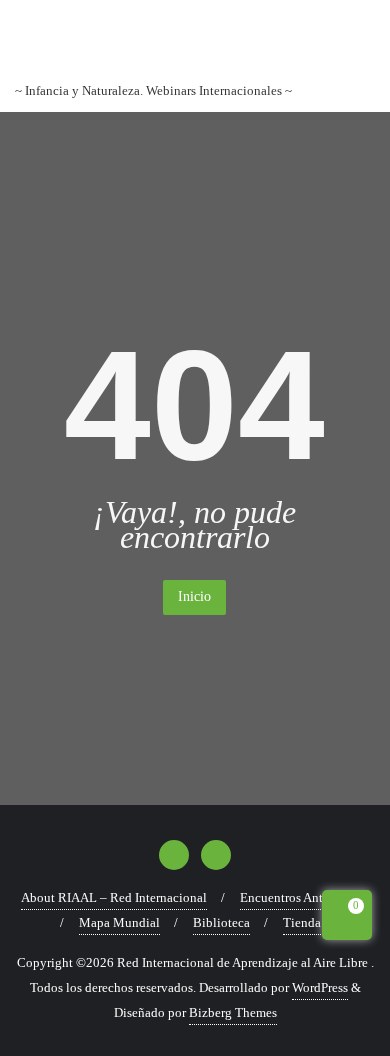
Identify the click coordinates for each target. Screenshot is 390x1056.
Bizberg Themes (233, 1012)
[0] (347, 918)
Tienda (302, 922)
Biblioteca (221, 922)
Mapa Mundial (119, 922)
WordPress (320, 987)
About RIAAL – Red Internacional (114, 897)
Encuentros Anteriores (299, 897)
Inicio (194, 596)
